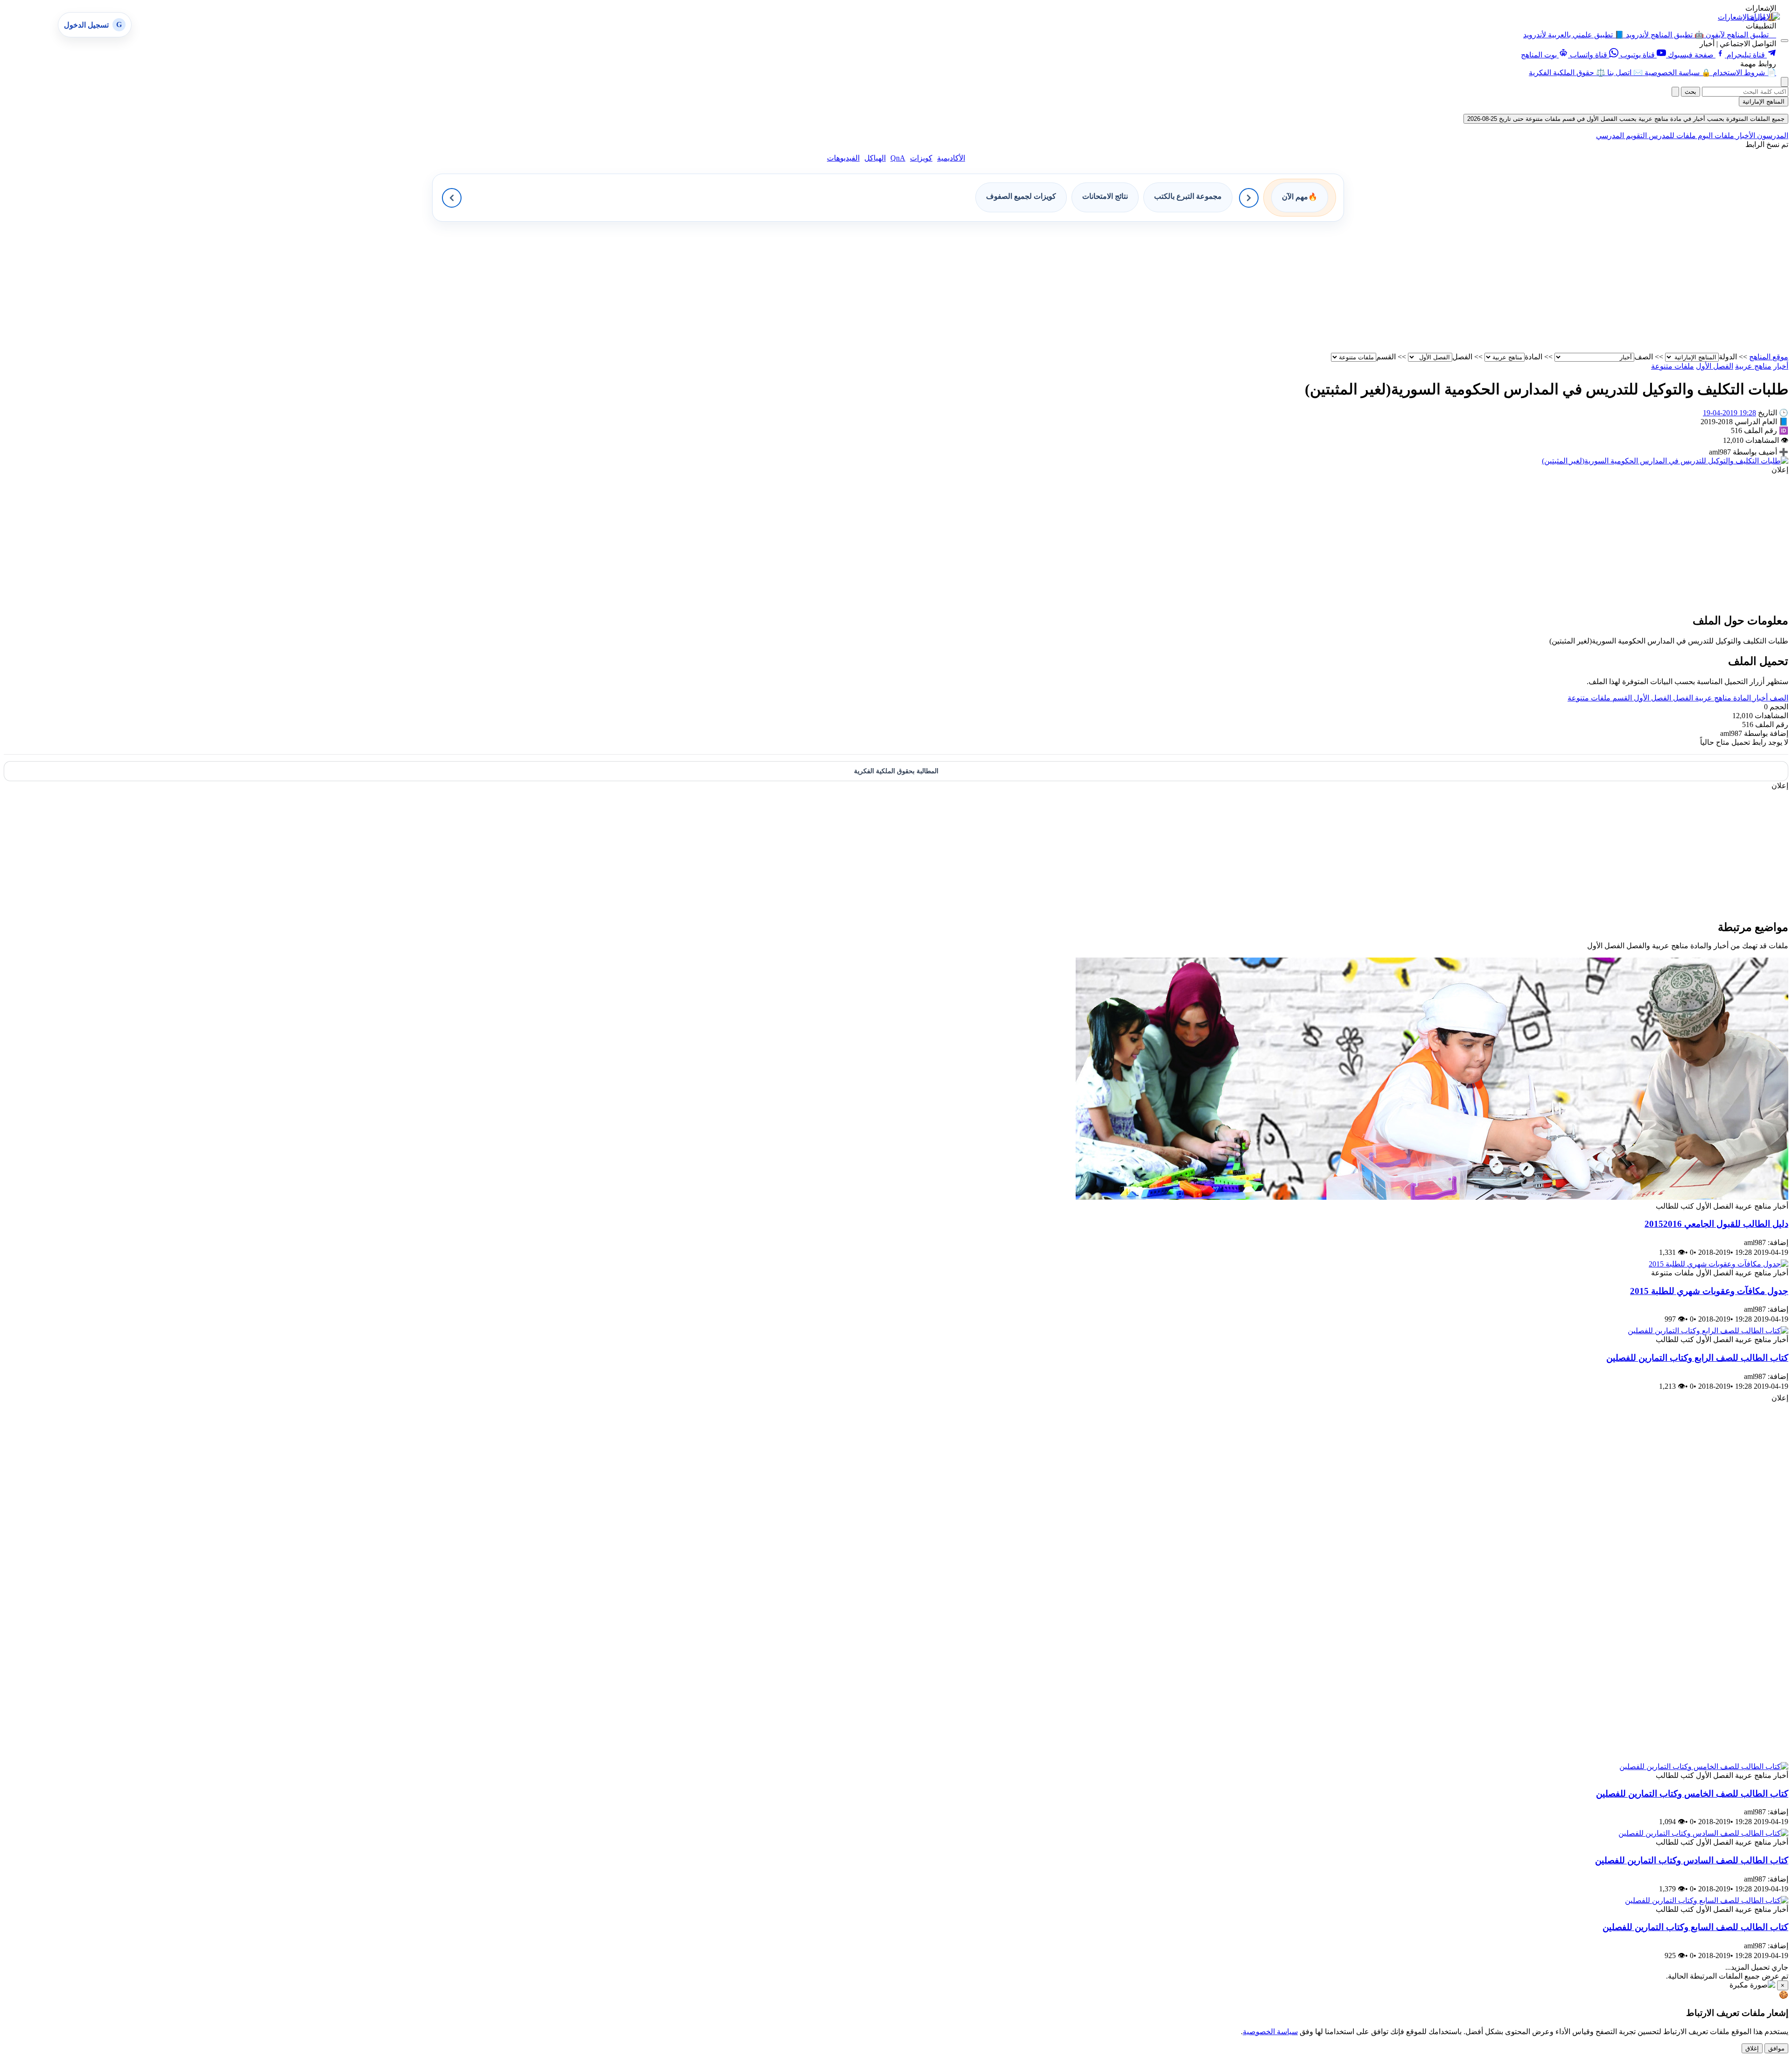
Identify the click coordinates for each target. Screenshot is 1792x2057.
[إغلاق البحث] (1675, 92)
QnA (898, 158)
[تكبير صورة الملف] (1665, 461)
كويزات (921, 158)
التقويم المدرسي (1621, 136)
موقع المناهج (1769, 357)
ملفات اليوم (1715, 136)
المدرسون (1772, 136)
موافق (1776, 2048)
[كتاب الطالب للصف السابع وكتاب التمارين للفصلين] (1707, 1900)
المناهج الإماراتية (1764, 101)
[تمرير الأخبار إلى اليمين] (1249, 198)
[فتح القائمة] (1785, 41)
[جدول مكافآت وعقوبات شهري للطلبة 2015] (1718, 1264)
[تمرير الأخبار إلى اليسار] (452, 198)
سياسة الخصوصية (1270, 2032)
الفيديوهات (843, 158)
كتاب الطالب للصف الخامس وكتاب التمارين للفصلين (1692, 1794)
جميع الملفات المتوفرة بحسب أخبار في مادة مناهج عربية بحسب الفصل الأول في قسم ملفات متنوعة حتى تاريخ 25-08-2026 (1626, 119)
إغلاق (1752, 2048)
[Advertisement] (1508, 287)
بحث (1690, 92)
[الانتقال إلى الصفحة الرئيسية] (1764, 17)
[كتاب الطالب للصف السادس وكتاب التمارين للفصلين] (1703, 1833)
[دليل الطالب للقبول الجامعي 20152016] (1432, 1197)
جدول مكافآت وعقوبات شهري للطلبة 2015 (1709, 1291)
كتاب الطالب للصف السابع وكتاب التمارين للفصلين (1695, 1927)
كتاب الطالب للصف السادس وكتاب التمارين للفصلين (1692, 1860)
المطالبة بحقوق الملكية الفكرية (896, 771)
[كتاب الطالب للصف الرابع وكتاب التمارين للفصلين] (1708, 1331)
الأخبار (1745, 136)
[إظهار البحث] (1785, 82)
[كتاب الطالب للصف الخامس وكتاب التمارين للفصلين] (1704, 1767)
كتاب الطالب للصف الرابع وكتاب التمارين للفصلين (1697, 1358)
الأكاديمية (951, 158)
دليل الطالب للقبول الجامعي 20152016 (1716, 1224)
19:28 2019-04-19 (1729, 413)
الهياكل (875, 158)
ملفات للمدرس (1671, 136)
